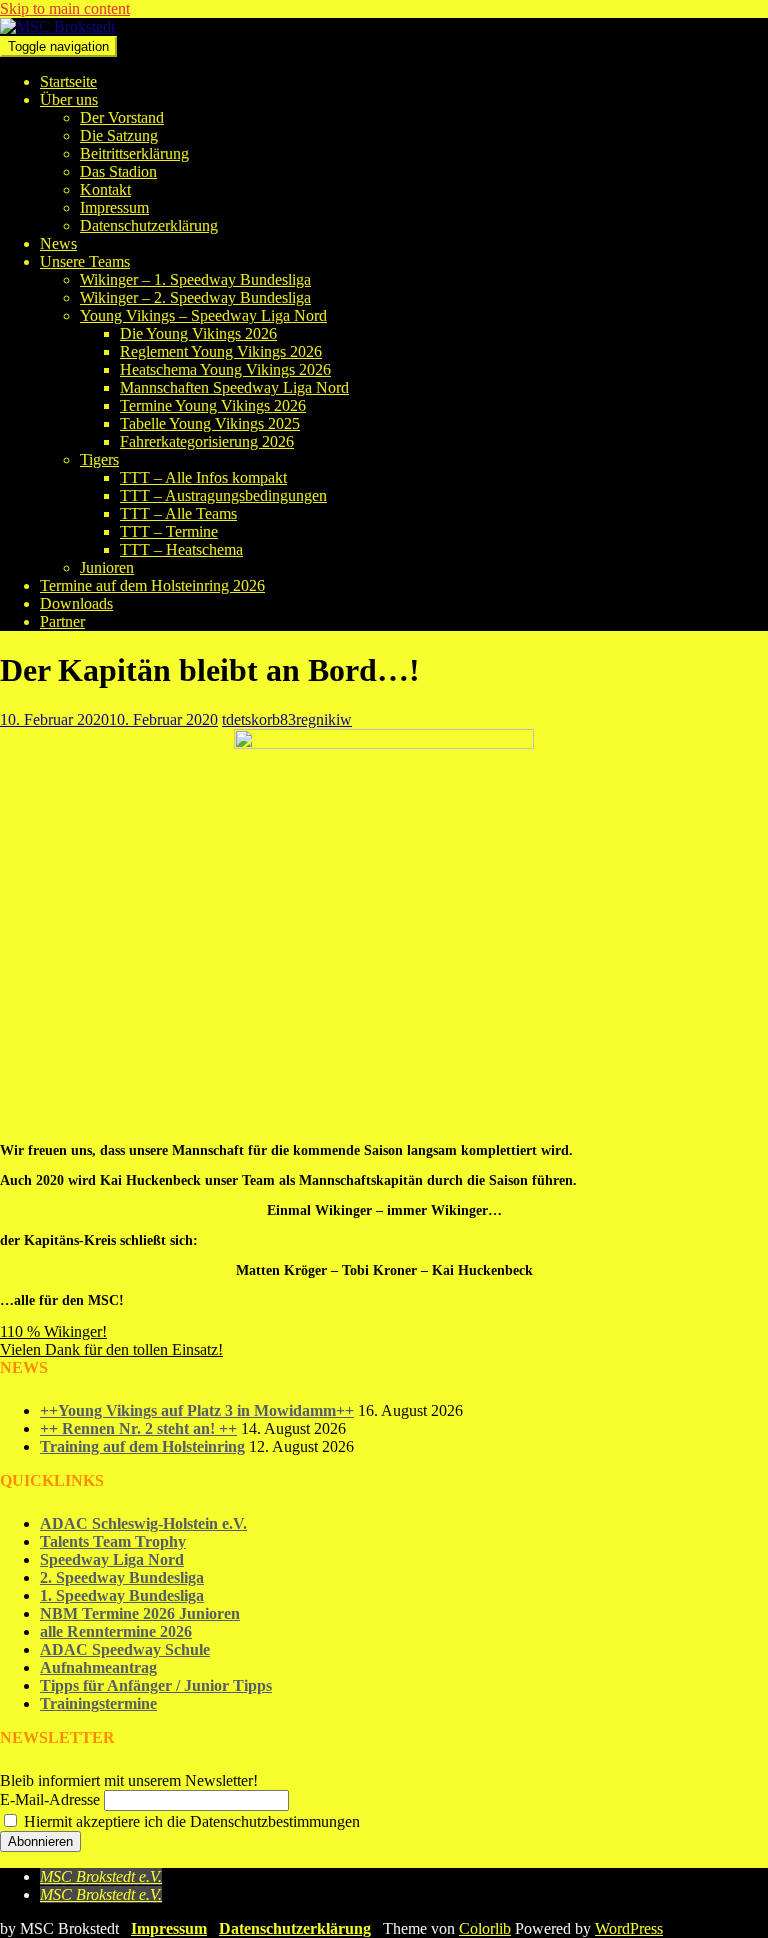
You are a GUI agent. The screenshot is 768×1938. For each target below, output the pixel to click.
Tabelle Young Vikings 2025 (210, 423)
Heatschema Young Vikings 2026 (225, 369)
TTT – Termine (169, 531)
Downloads (76, 603)
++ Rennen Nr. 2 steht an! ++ (138, 1428)
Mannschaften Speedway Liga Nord (234, 387)
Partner (62, 621)
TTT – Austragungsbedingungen (223, 495)
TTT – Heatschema (181, 549)
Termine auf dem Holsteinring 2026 (152, 585)
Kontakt (105, 189)
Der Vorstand (122, 117)
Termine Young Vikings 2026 (213, 405)
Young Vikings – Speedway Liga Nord (203, 315)
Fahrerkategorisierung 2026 (207, 441)
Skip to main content (65, 8)
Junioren (107, 567)
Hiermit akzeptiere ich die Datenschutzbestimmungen (190, 1821)
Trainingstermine (98, 1703)
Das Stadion (118, 171)
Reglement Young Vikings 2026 (221, 351)
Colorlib (485, 1928)
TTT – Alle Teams (178, 513)
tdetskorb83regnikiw (287, 719)
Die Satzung (119, 135)
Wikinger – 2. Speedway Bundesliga (195, 297)
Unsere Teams (85, 261)
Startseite (68, 81)
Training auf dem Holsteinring (142, 1446)
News (58, 243)
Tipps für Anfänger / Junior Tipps (156, 1685)
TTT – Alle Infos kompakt (203, 477)
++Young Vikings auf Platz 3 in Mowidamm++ (197, 1410)
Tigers (99, 459)
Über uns (69, 99)
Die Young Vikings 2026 (198, 333)
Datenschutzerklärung (149, 225)
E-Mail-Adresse (50, 1799)
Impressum (114, 207)
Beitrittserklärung (134, 153)
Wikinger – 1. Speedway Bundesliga (195, 279)
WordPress (629, 1928)
